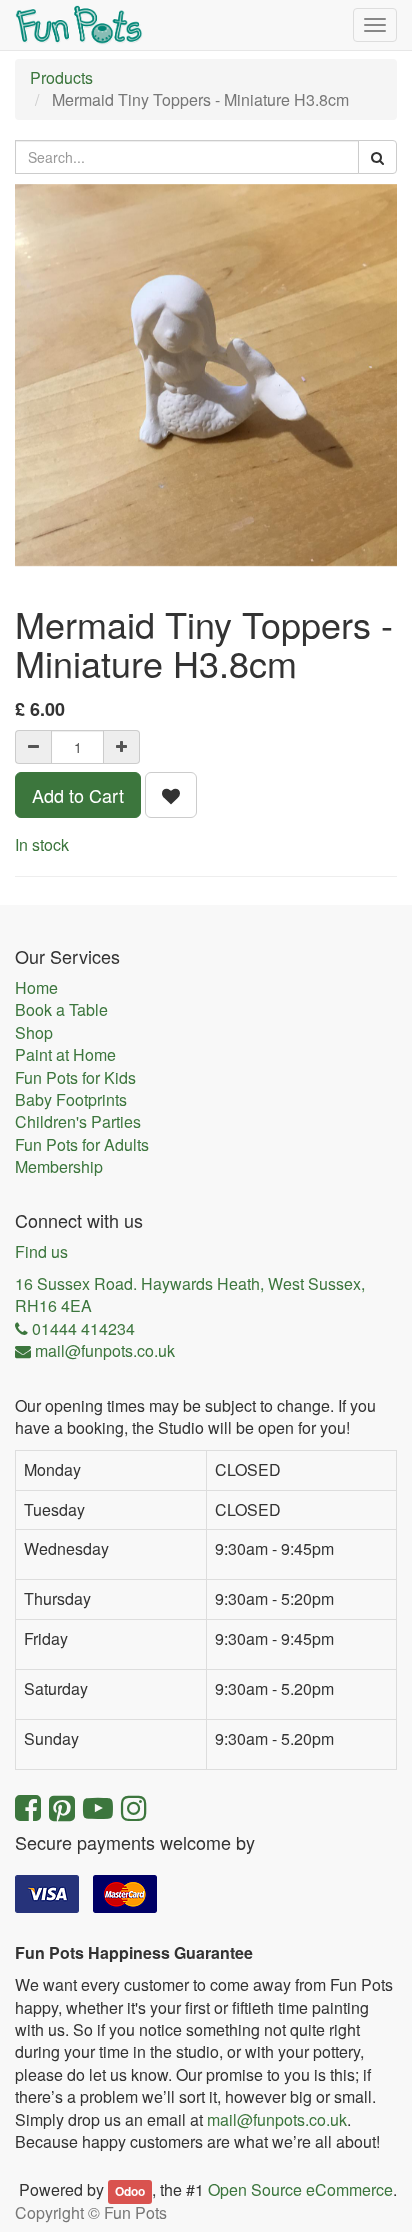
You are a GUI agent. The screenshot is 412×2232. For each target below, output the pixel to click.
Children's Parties (78, 1122)
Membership (59, 1167)
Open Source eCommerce (300, 2189)
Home (36, 988)
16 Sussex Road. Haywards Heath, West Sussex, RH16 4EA (190, 1295)
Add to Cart (78, 795)
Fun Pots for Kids (75, 1078)
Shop (34, 1033)
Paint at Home (65, 1055)
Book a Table (61, 1010)
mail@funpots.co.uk (277, 2119)
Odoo (130, 2191)
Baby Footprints (71, 1100)
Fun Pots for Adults (82, 1145)
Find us (41, 1252)
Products (61, 77)
